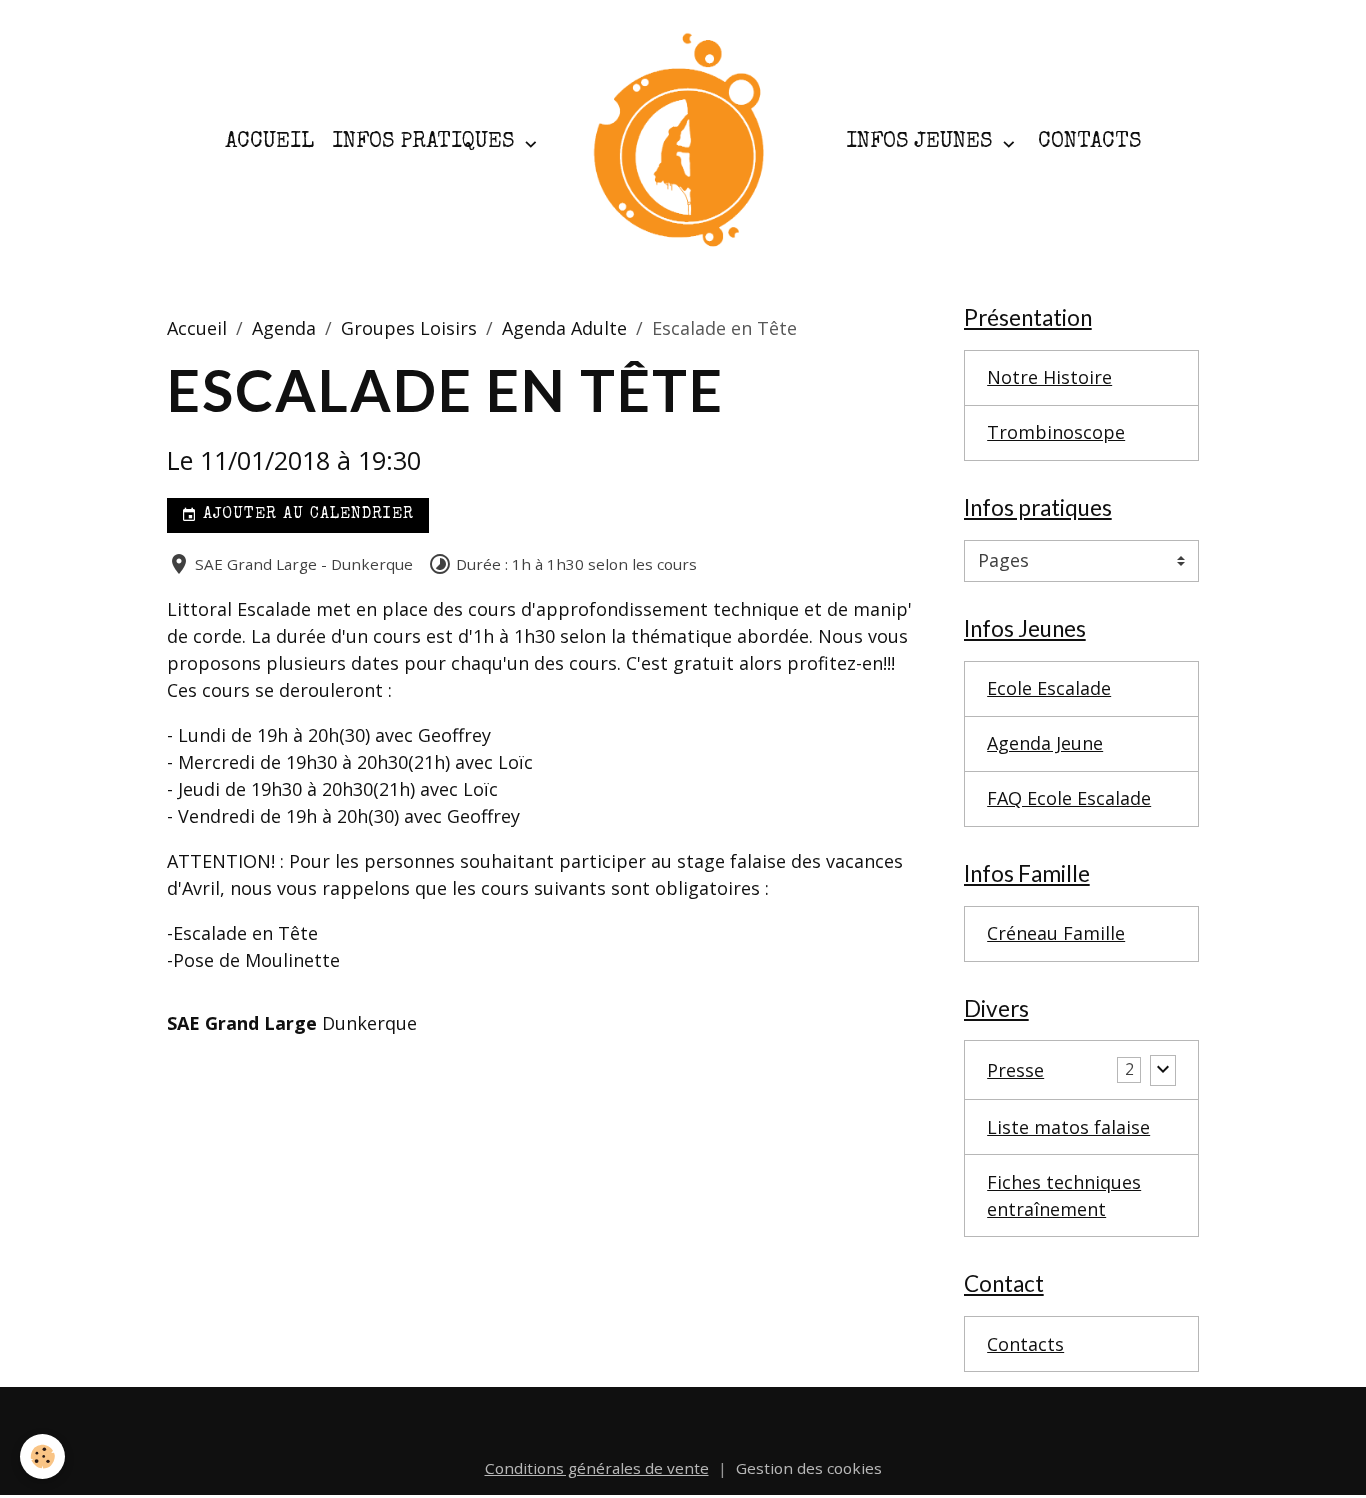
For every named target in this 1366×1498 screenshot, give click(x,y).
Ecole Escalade (1049, 688)
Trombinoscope (1056, 432)
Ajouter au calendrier (305, 515)
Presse (1015, 1070)
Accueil (269, 142)
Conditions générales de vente (597, 1468)
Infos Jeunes (922, 142)
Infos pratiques (426, 142)
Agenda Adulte (564, 328)
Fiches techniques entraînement (1064, 1195)
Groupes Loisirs (409, 328)
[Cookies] (42, 1456)
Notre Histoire (1049, 377)
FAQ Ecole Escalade (1069, 798)
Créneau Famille (1056, 933)
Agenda (284, 328)
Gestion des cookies (809, 1468)
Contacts (1089, 142)
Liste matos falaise (1068, 1127)
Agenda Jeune (1045, 743)
